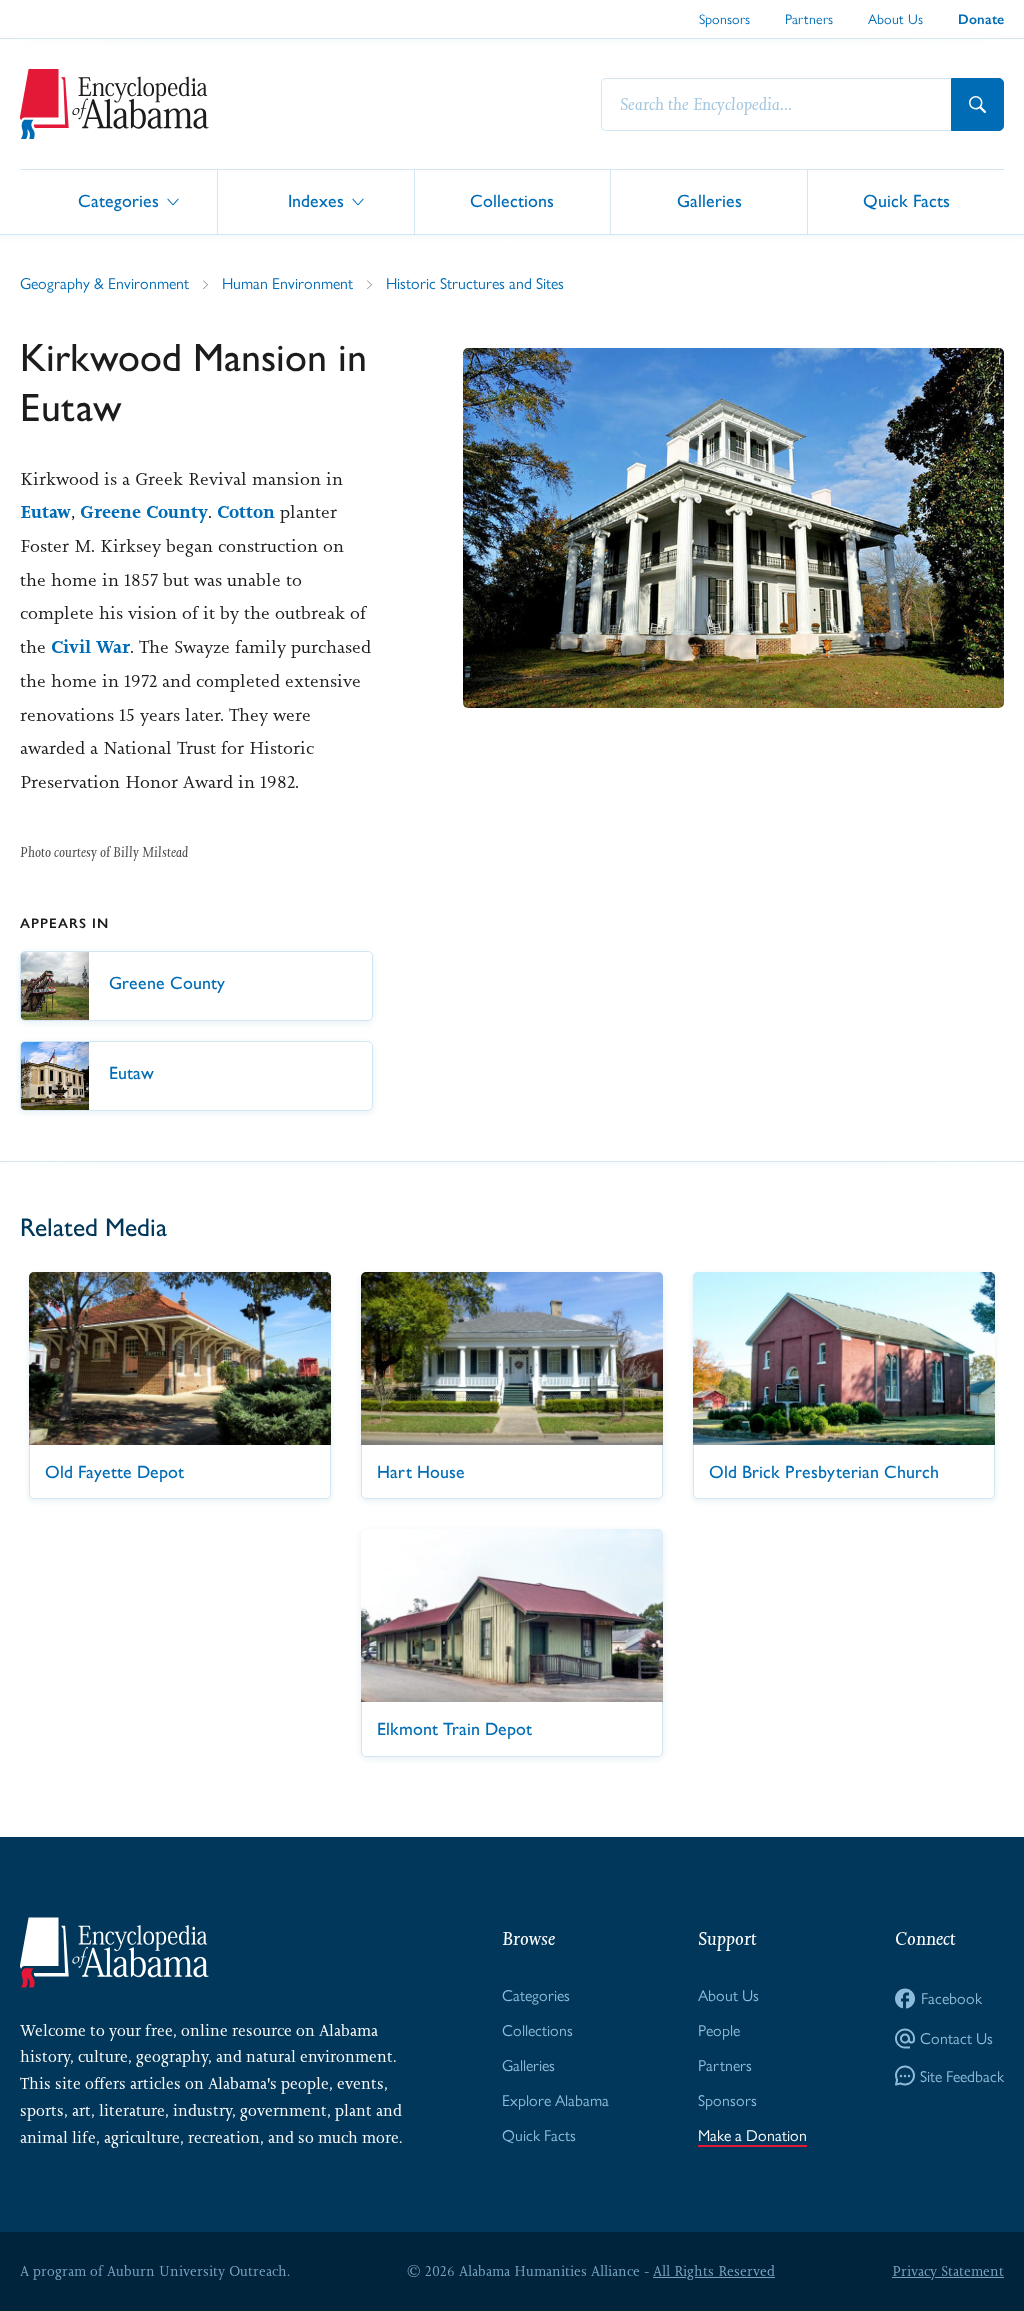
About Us (895, 19)
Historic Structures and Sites (475, 283)
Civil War (90, 647)
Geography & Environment (104, 283)
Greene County (144, 512)
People (719, 2030)
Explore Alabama (555, 2100)
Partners (809, 19)
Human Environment (287, 283)
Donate (981, 19)
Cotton (246, 512)
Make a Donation (752, 2135)
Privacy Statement (948, 2271)
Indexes (316, 200)
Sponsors (724, 19)
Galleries (709, 200)
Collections (512, 200)
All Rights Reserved (714, 2271)
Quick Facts (906, 200)
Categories (118, 200)
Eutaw (45, 512)
